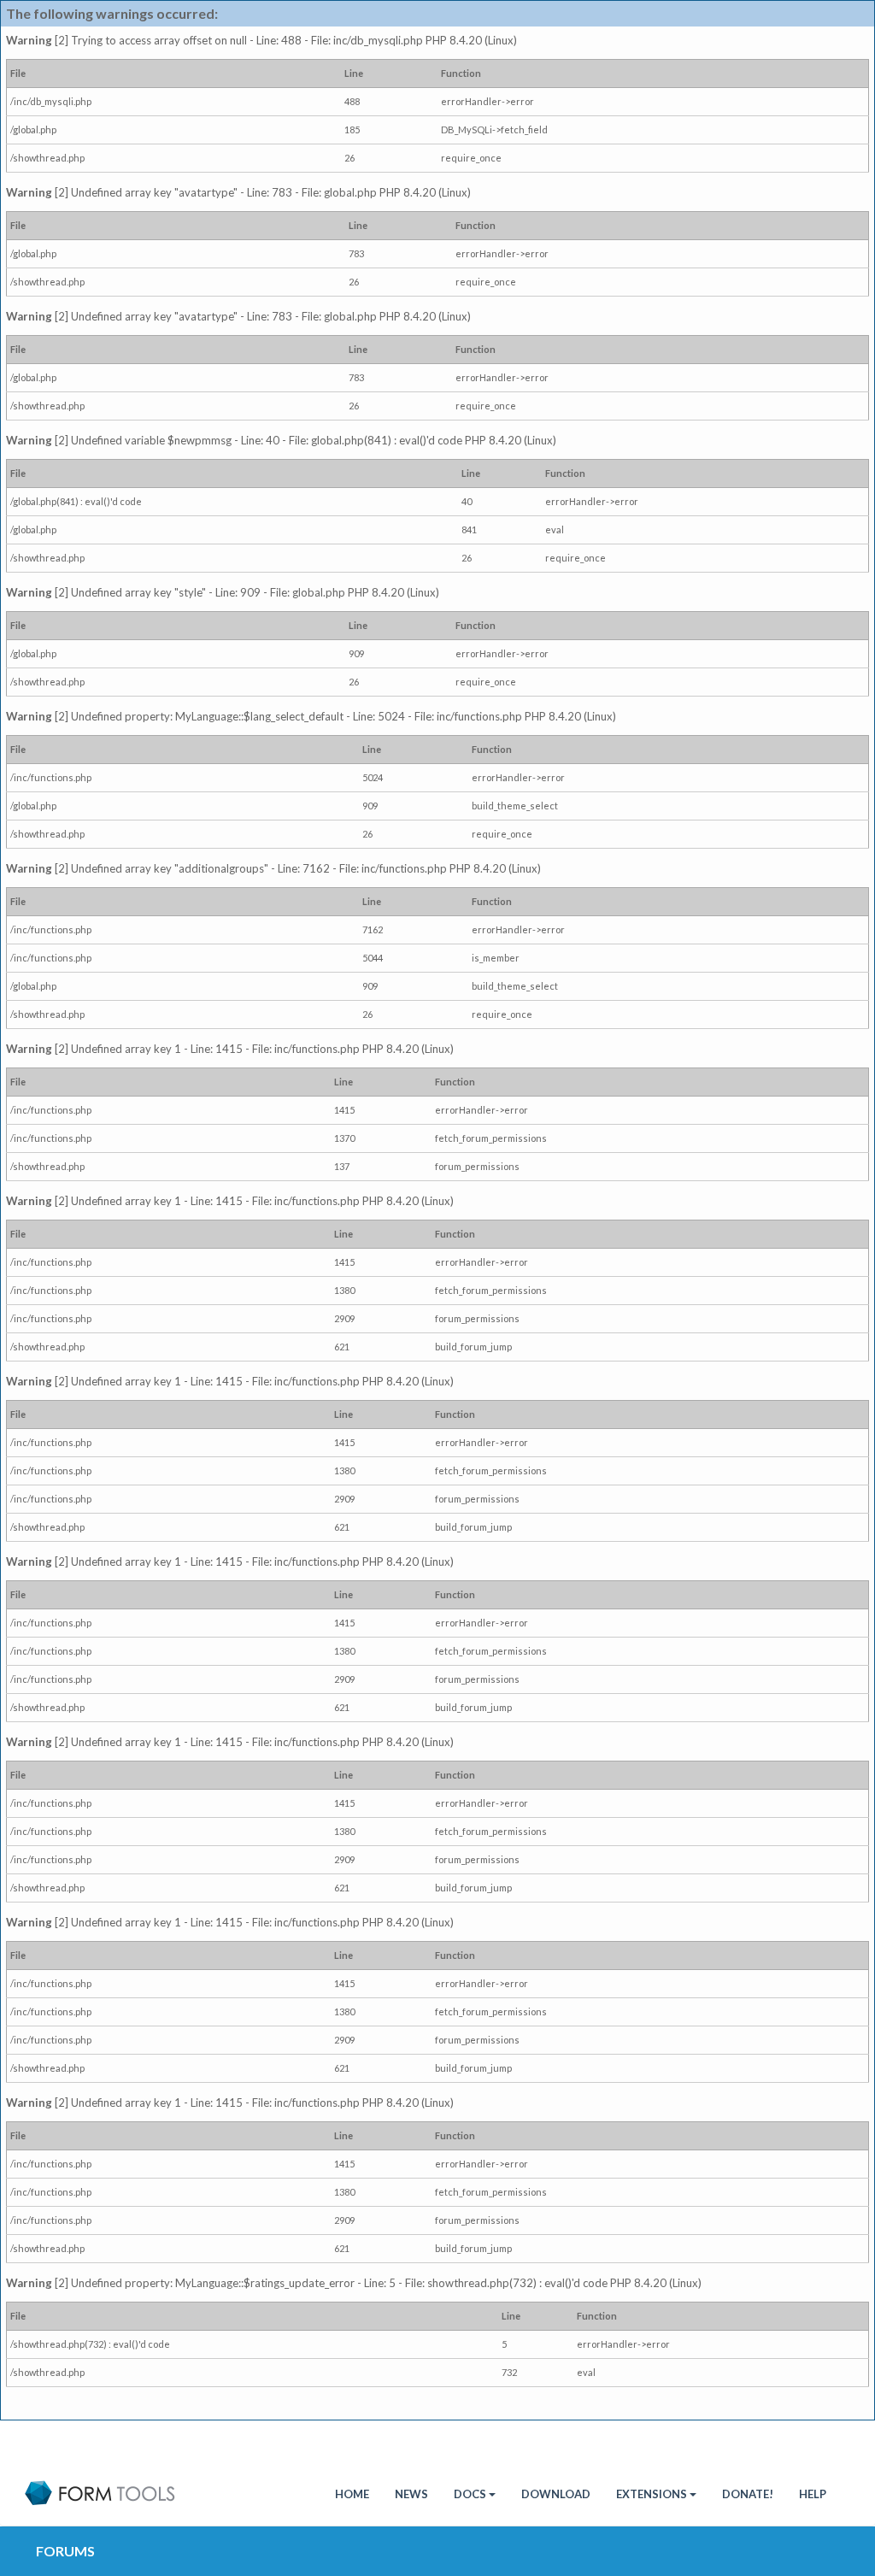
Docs (470, 2494)
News (411, 2494)
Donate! (748, 2494)
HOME (352, 2494)
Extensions (652, 2494)
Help (813, 2494)
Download (556, 2494)
